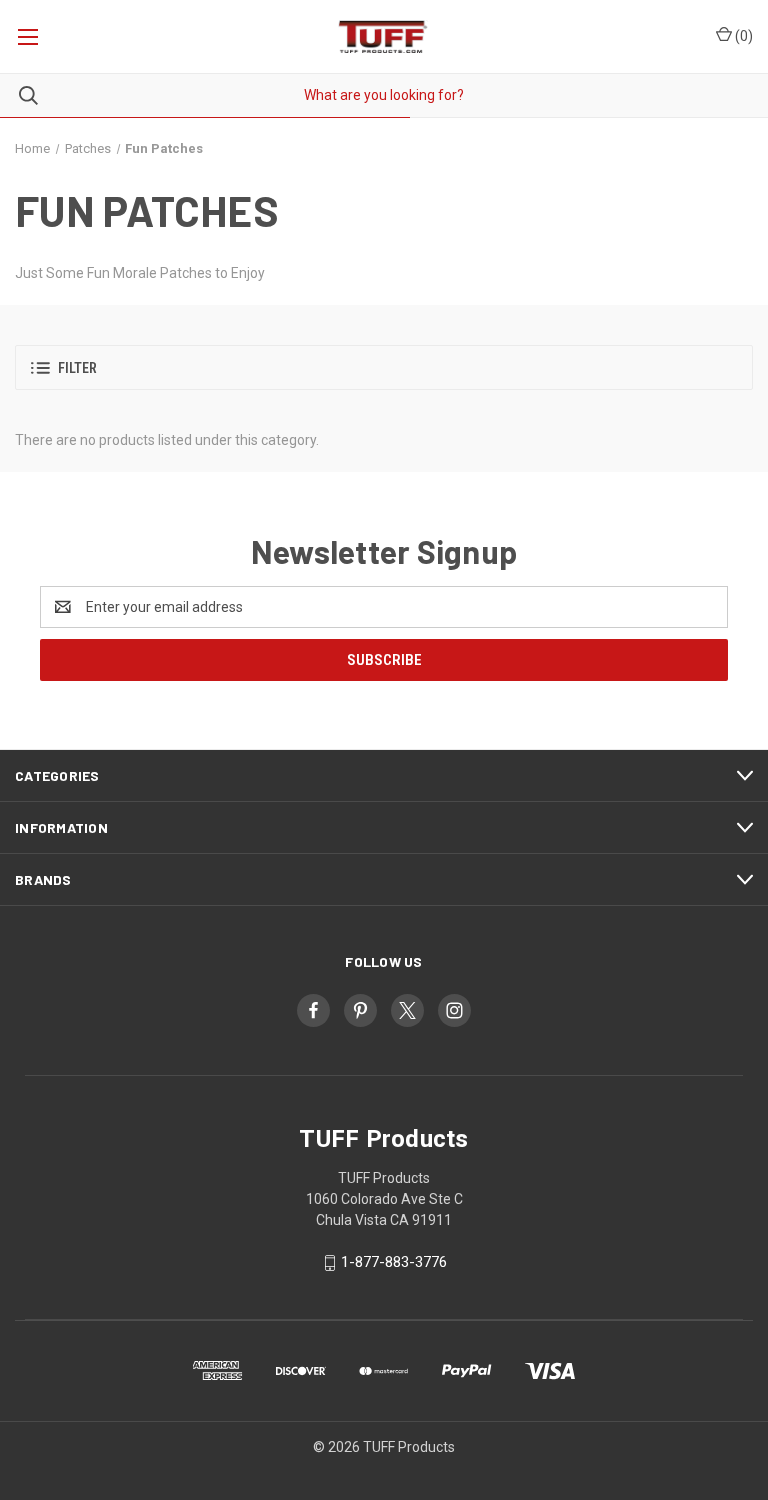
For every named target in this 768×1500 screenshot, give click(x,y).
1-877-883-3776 (394, 1262)
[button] (384, 367)
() (742, 36)
